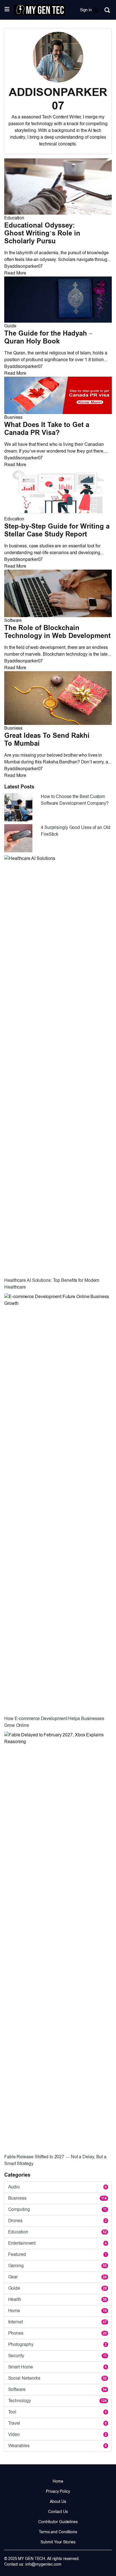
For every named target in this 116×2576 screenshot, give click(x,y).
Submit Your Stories (58, 2542)
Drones (57, 2221)
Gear (57, 2277)
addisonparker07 (26, 266)
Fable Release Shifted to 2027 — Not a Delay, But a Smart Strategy (55, 2160)
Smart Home (57, 2367)
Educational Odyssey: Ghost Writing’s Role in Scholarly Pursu (42, 233)
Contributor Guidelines (58, 2522)
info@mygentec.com (43, 2564)
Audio (57, 2187)
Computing (57, 2209)
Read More (15, 273)
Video (57, 2434)
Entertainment (57, 2243)
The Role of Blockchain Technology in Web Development (57, 632)
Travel (57, 2423)
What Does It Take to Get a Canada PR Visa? (47, 429)
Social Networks (57, 2378)
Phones (57, 2333)
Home (57, 2311)
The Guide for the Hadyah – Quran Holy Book (48, 337)
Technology (57, 2401)
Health (57, 2299)
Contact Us (58, 2512)
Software (13, 620)
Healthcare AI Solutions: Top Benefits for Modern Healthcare (52, 1284)
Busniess (13, 417)
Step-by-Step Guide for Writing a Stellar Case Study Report (57, 530)
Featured (57, 2254)
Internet (57, 2322)
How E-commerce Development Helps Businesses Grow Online (54, 1722)
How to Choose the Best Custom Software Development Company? (75, 800)
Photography (57, 2344)
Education (14, 218)
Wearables (57, 2446)
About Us (58, 2501)
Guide (10, 326)
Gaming (57, 2266)
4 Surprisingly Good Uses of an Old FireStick (76, 831)
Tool (57, 2412)
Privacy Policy (58, 2491)
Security (57, 2356)
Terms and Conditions (58, 2532)
